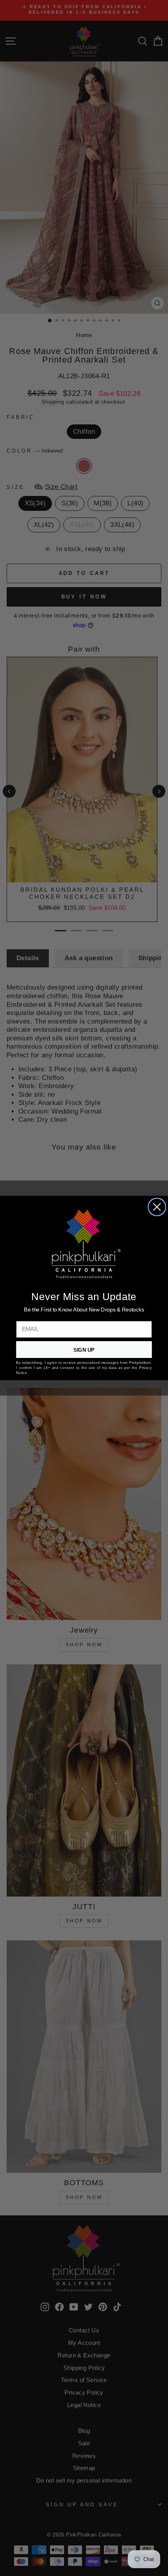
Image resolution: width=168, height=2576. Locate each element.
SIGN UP (84, 1350)
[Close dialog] (157, 1207)
